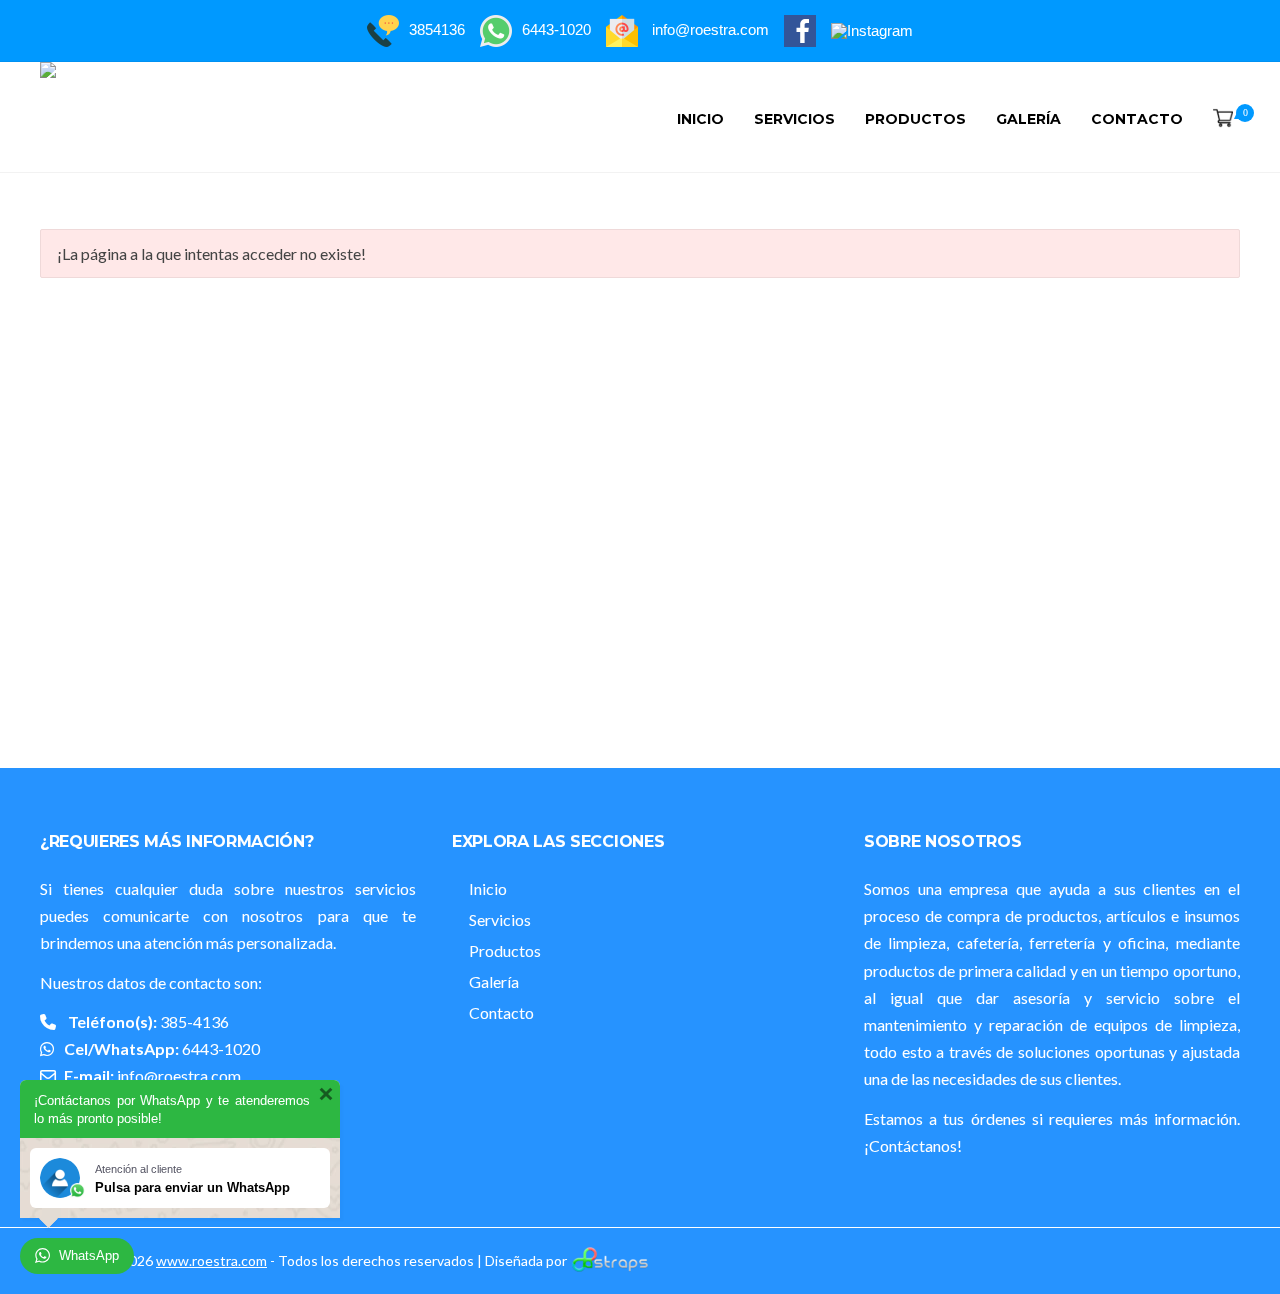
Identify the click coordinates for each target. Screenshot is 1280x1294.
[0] (1219, 119)
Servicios (794, 119)
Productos (915, 119)
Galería (1028, 119)
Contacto (1137, 119)
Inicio (700, 119)
